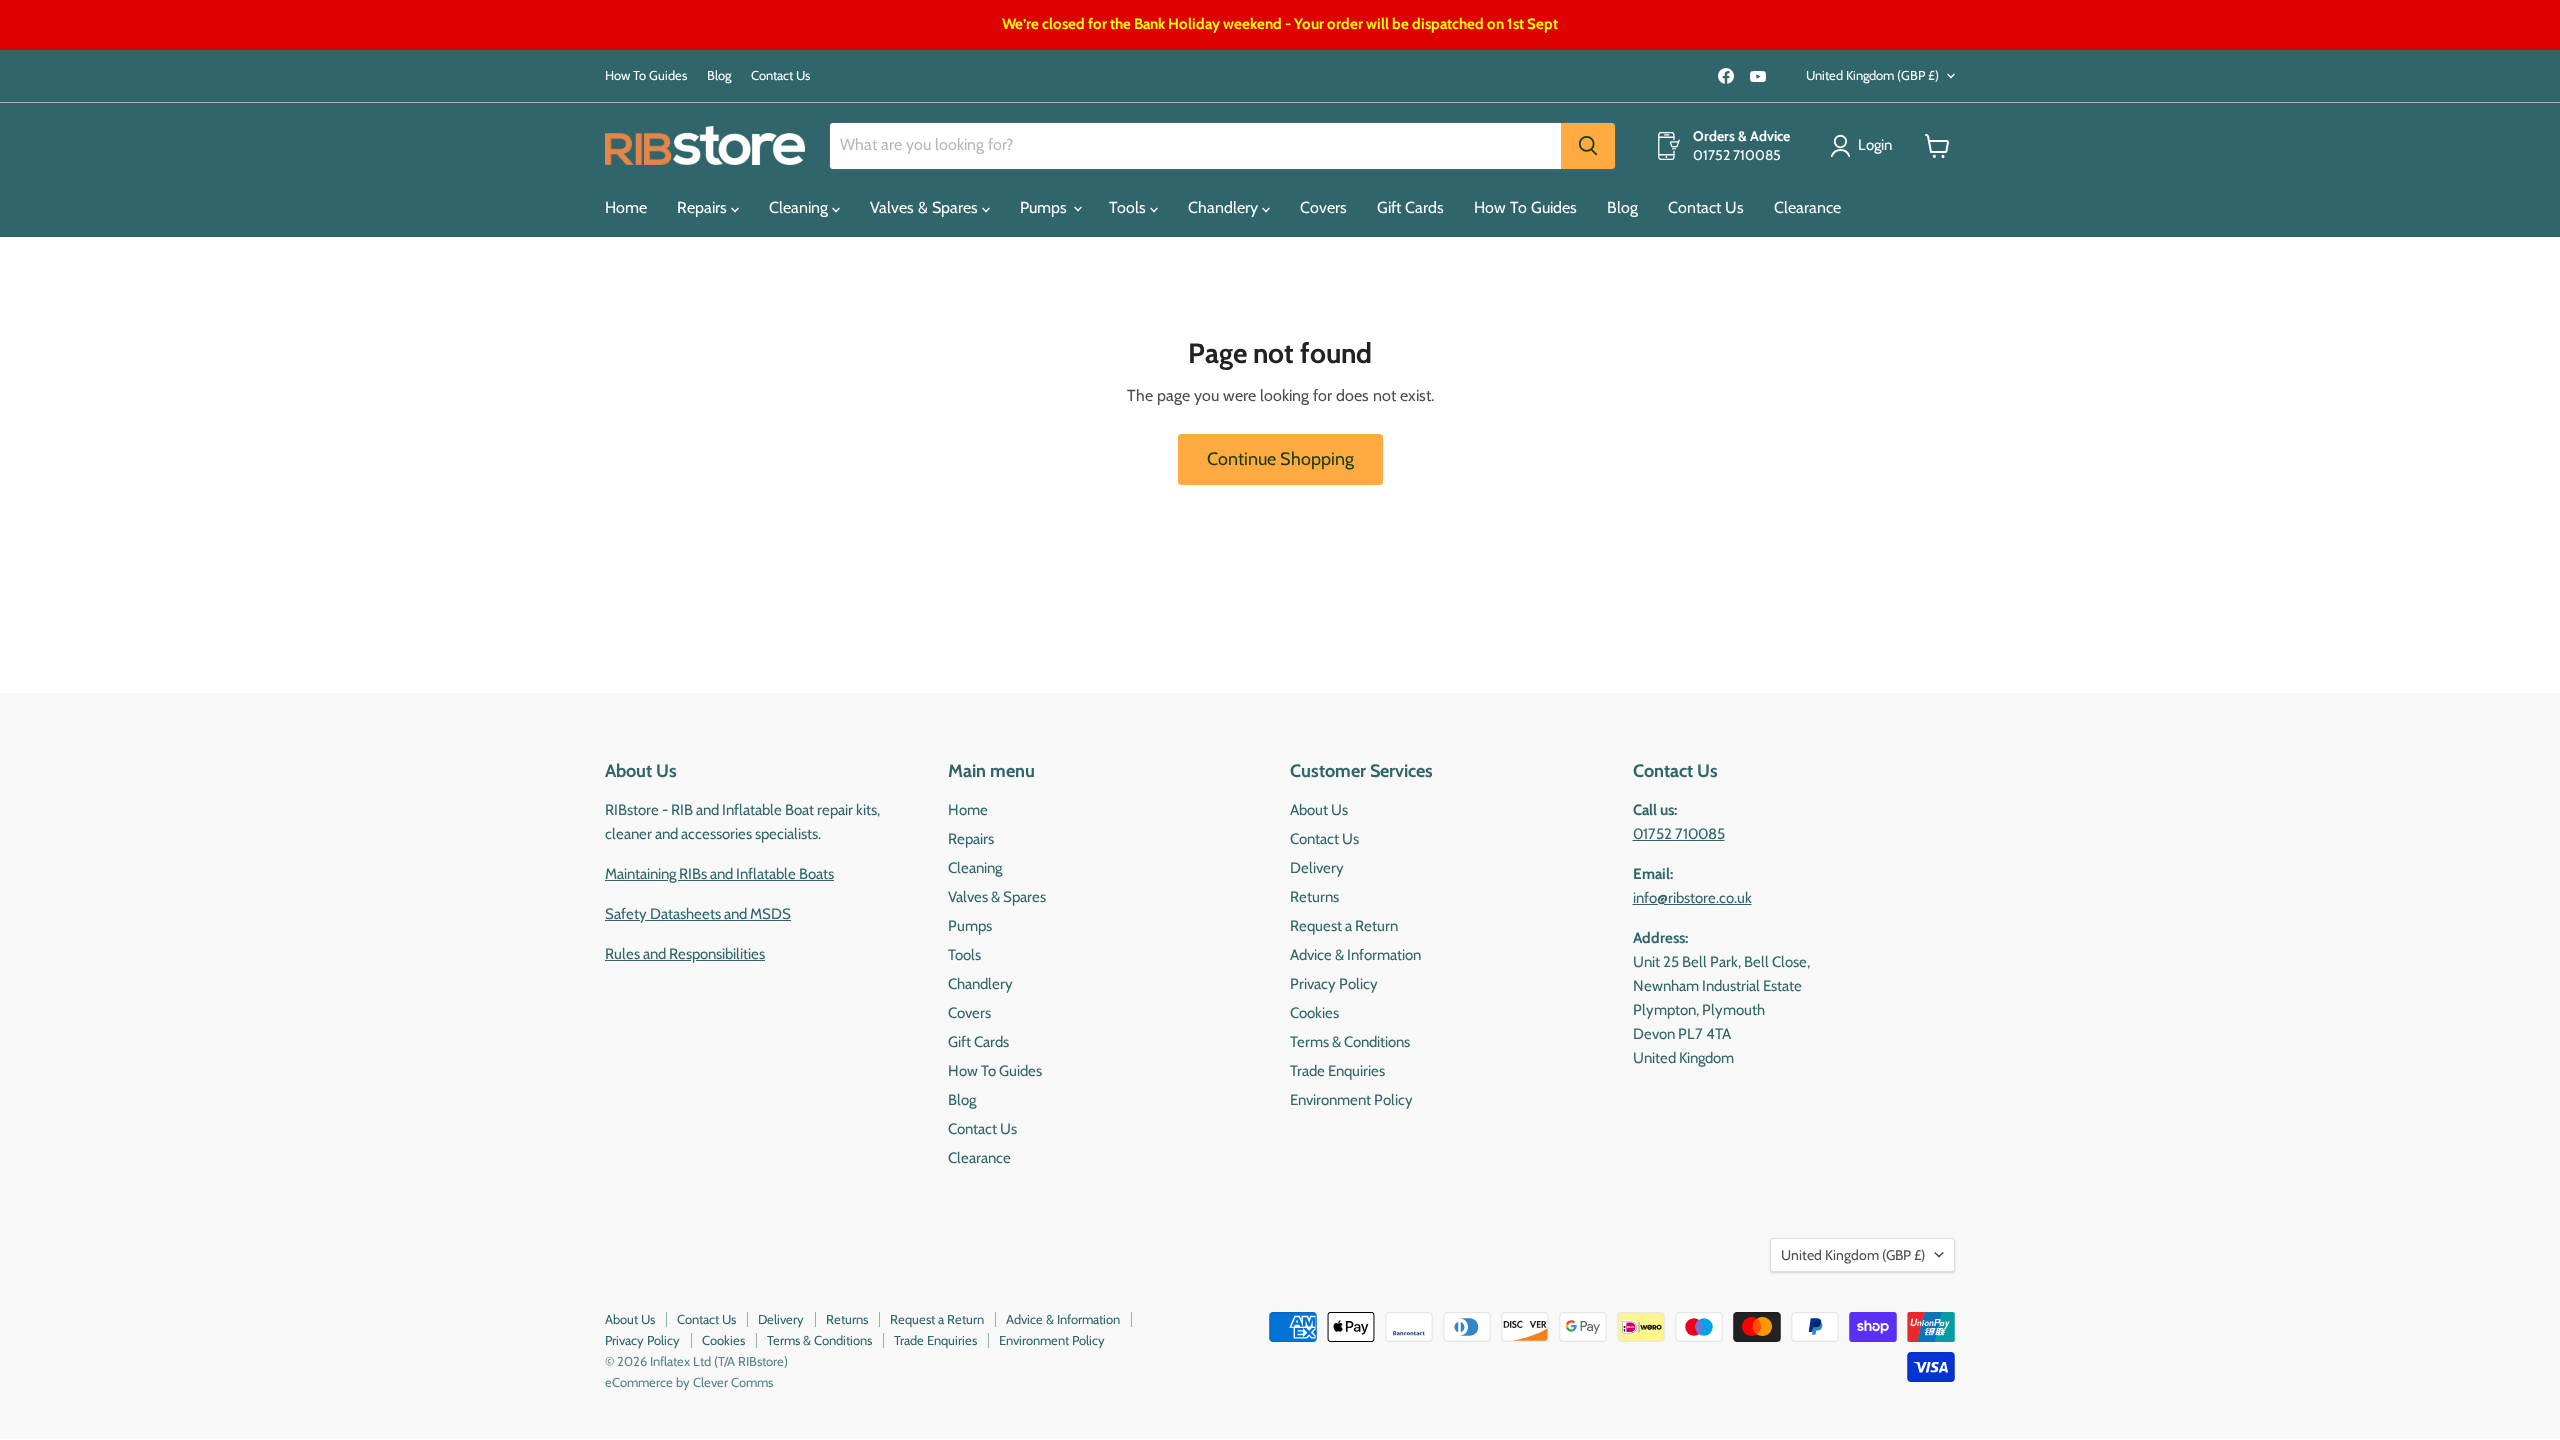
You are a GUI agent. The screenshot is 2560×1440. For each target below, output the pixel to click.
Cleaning (800, 207)
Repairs (704, 207)
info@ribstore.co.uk (1692, 898)
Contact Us (780, 75)
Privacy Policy (1334, 984)
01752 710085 (1679, 834)
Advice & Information (1355, 955)
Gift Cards (1410, 207)
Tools (1129, 207)
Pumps (1045, 207)
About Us (1319, 810)
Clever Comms (733, 1382)
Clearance (1807, 207)
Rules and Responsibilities (685, 954)
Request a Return (1344, 926)
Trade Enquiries (1337, 1071)
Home (626, 207)
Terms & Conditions (1350, 1042)
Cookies (1314, 1013)
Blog (719, 75)
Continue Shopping (1280, 459)
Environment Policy (1351, 1100)
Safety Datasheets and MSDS (698, 914)
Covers (1323, 207)
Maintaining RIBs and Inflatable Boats (719, 874)
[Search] (1588, 146)
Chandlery (1225, 207)
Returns (1314, 897)
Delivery (1317, 868)
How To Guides (646, 75)
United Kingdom (1872, 75)
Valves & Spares (926, 207)
